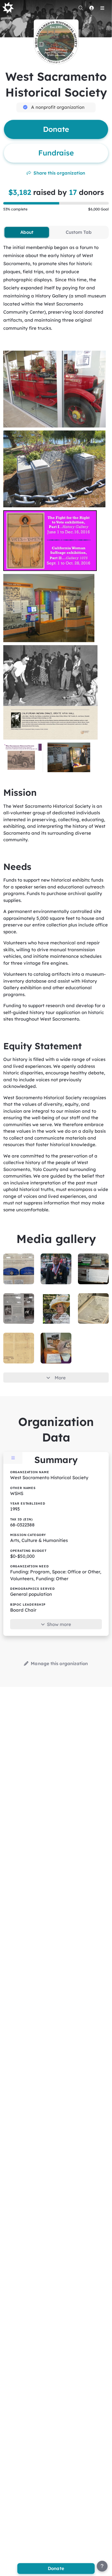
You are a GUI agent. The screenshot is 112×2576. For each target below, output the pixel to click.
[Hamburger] (102, 8)
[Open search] (81, 8)
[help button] (102, 2566)
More (60, 1378)
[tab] (27, 232)
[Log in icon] (91, 8)
